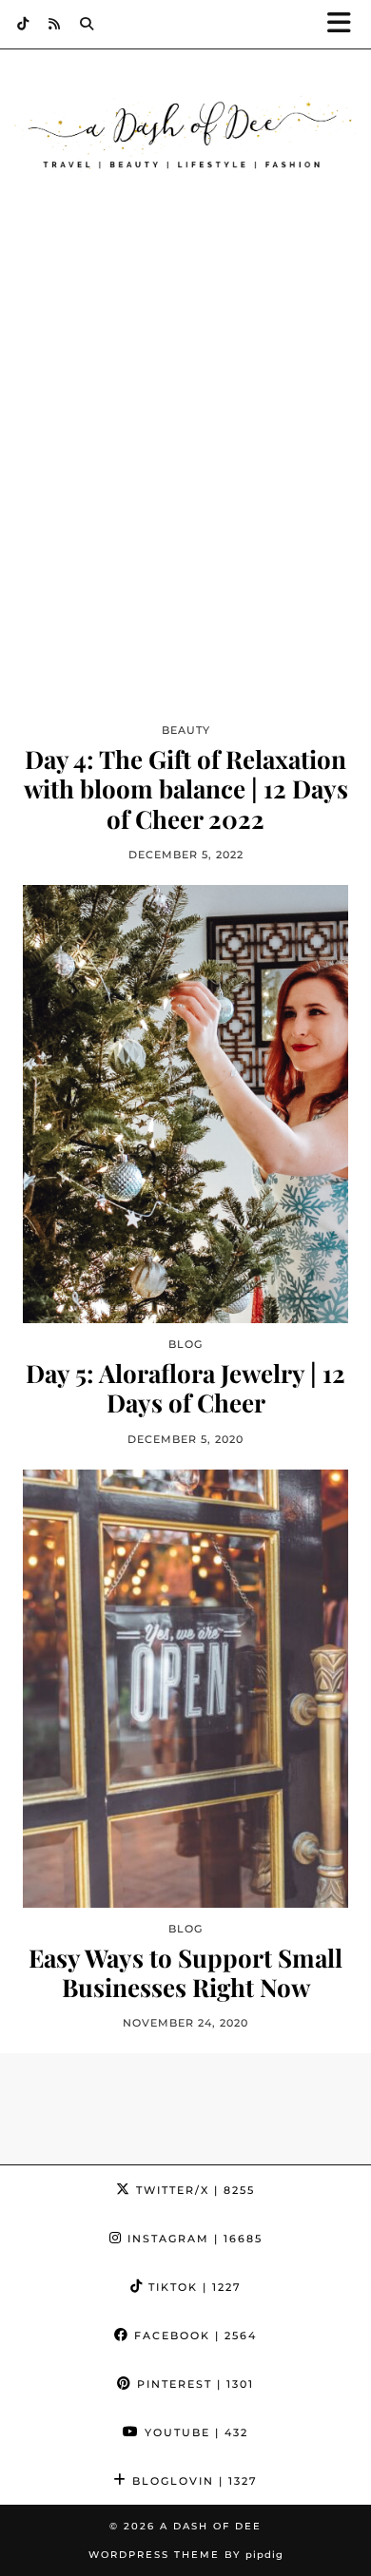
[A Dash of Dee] (185, 135)
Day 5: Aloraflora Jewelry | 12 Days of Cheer (185, 1388)
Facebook (193, 2336)
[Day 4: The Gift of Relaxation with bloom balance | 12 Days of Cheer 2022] (185, 490)
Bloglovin (193, 2481)
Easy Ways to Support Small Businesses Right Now (185, 1972)
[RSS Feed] (55, 24)
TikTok (193, 2287)
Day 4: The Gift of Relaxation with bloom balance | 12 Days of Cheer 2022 (186, 789)
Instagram (193, 2239)
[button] (345, 24)
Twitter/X (193, 2190)
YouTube (194, 2432)
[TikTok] (23, 24)
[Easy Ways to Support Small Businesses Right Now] (185, 1689)
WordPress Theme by (186, 2555)
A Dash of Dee (211, 2526)
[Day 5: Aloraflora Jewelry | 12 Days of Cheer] (185, 1104)
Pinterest (193, 2384)
